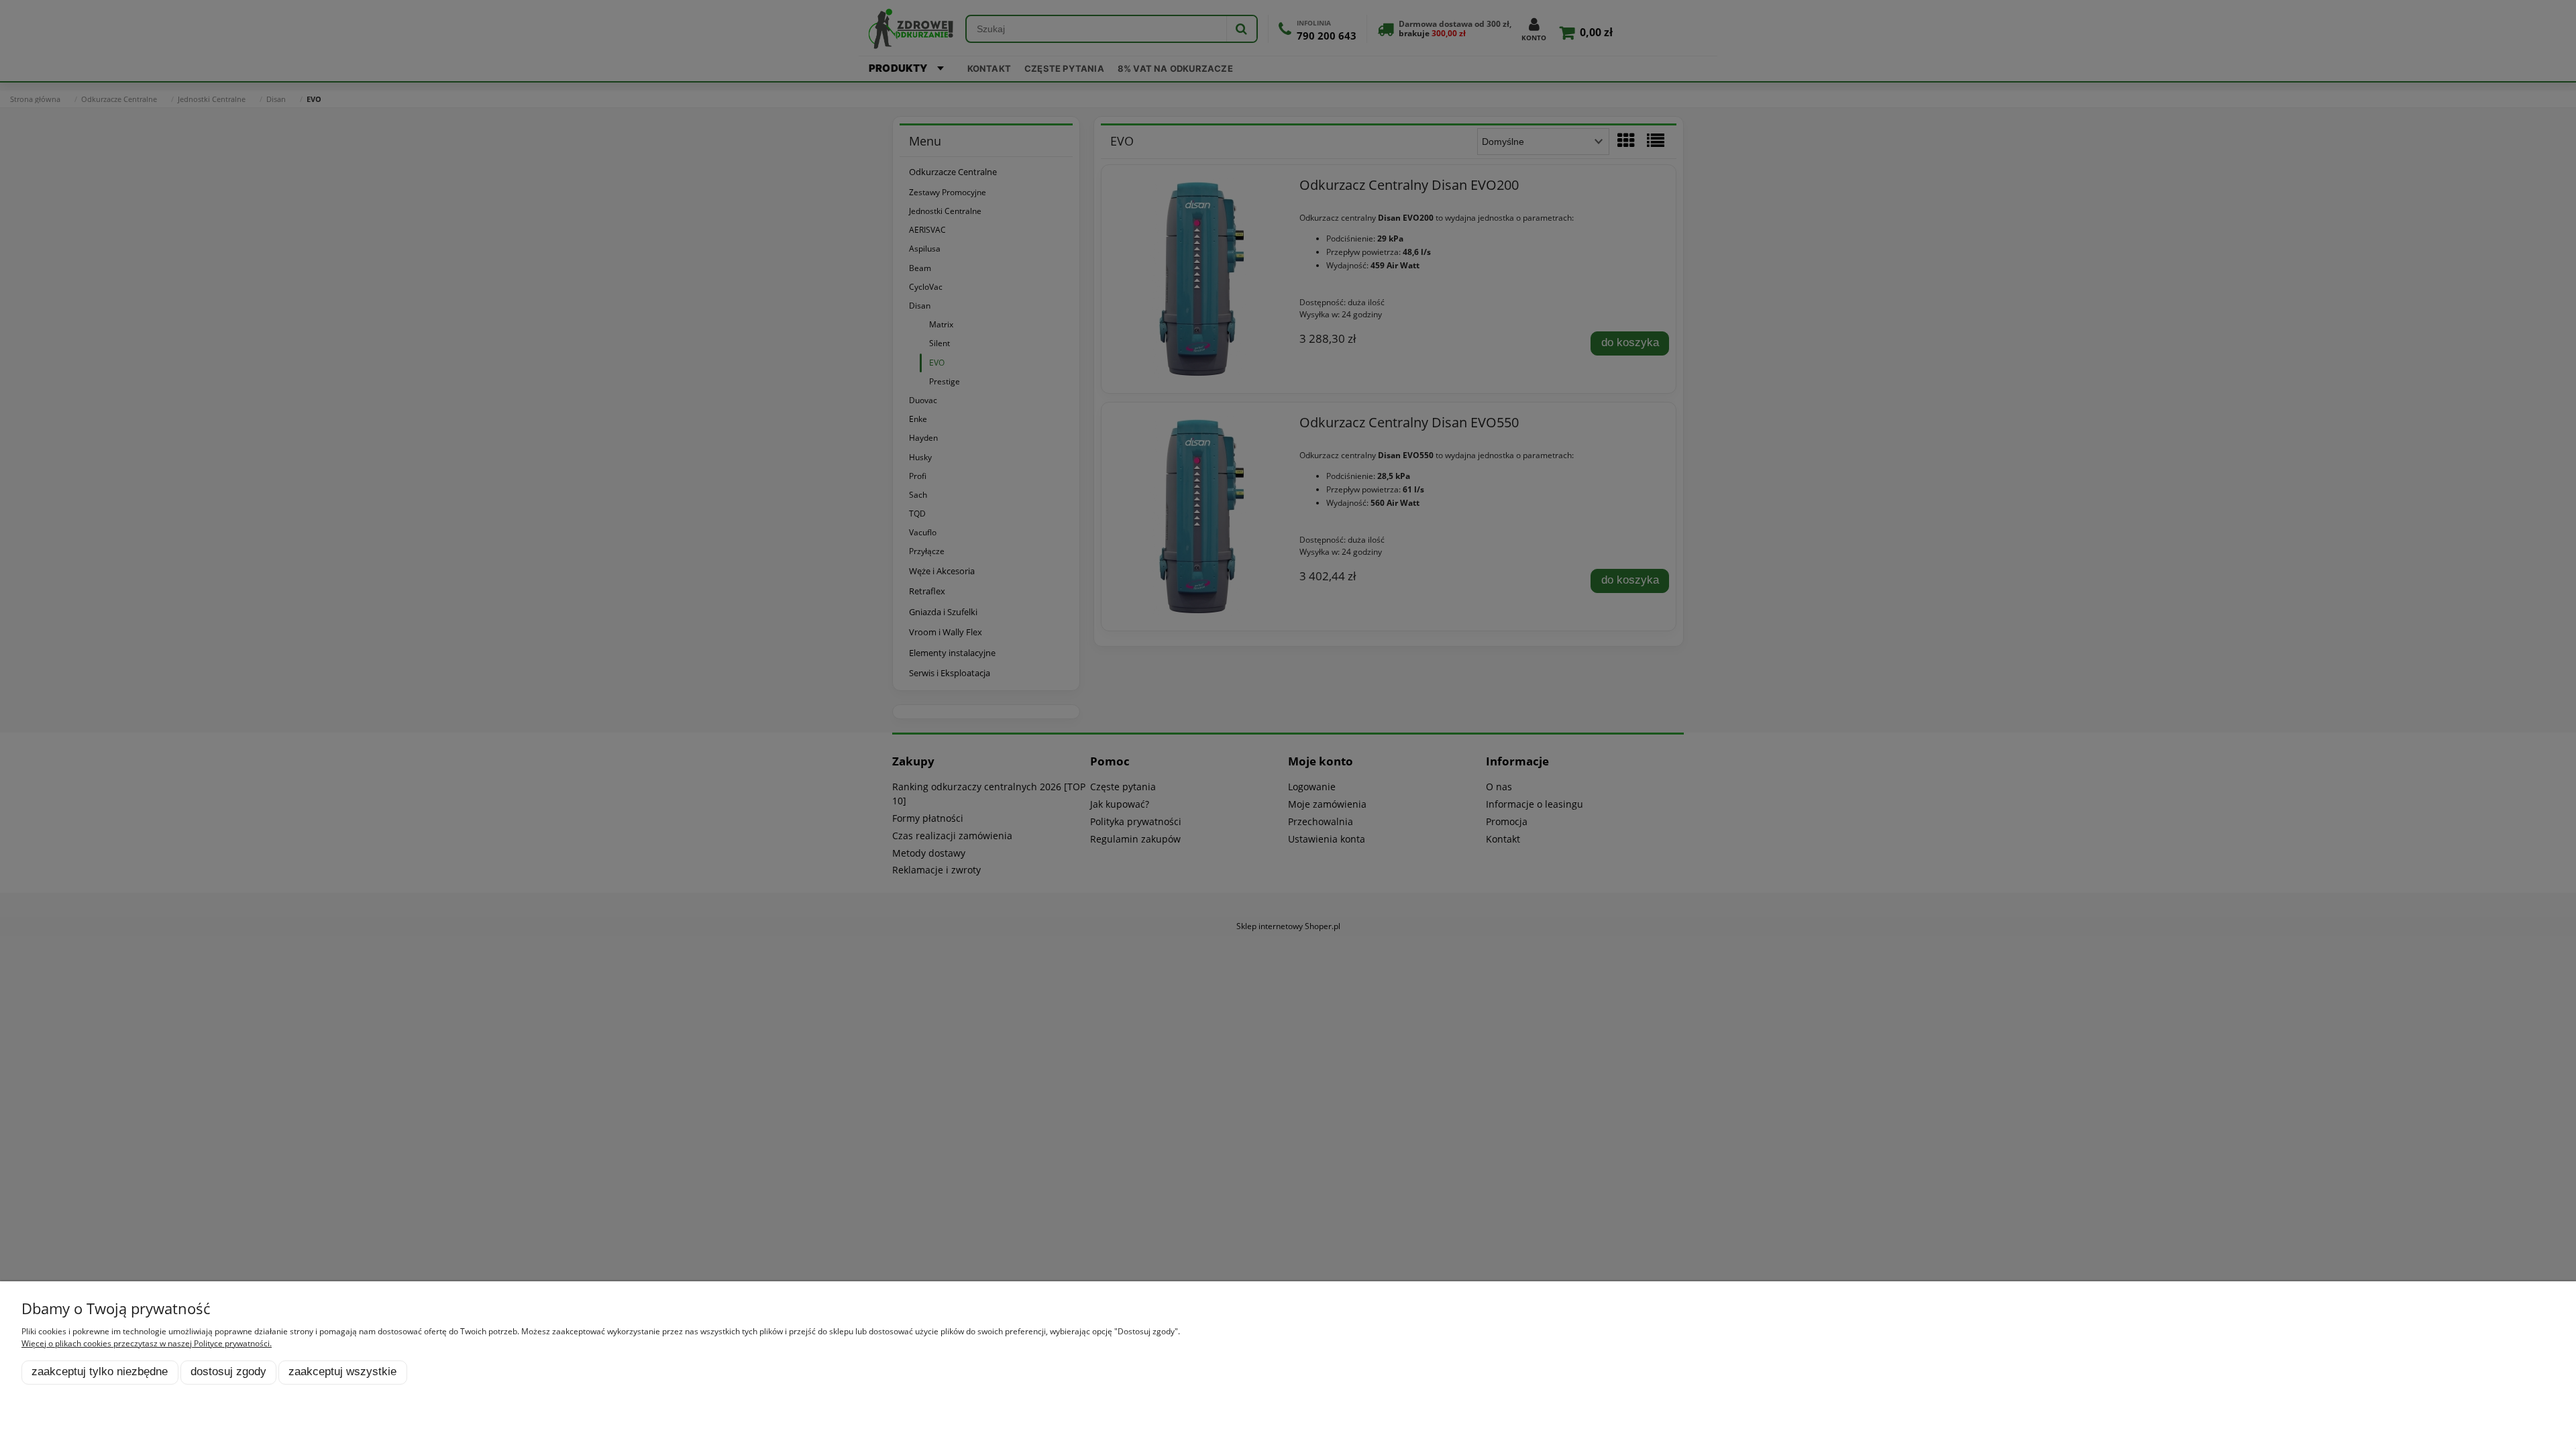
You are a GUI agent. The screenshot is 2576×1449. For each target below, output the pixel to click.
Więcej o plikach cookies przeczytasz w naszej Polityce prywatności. (147, 1343)
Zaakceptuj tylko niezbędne (100, 1372)
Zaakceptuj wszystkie (342, 1372)
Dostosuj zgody (228, 1372)
